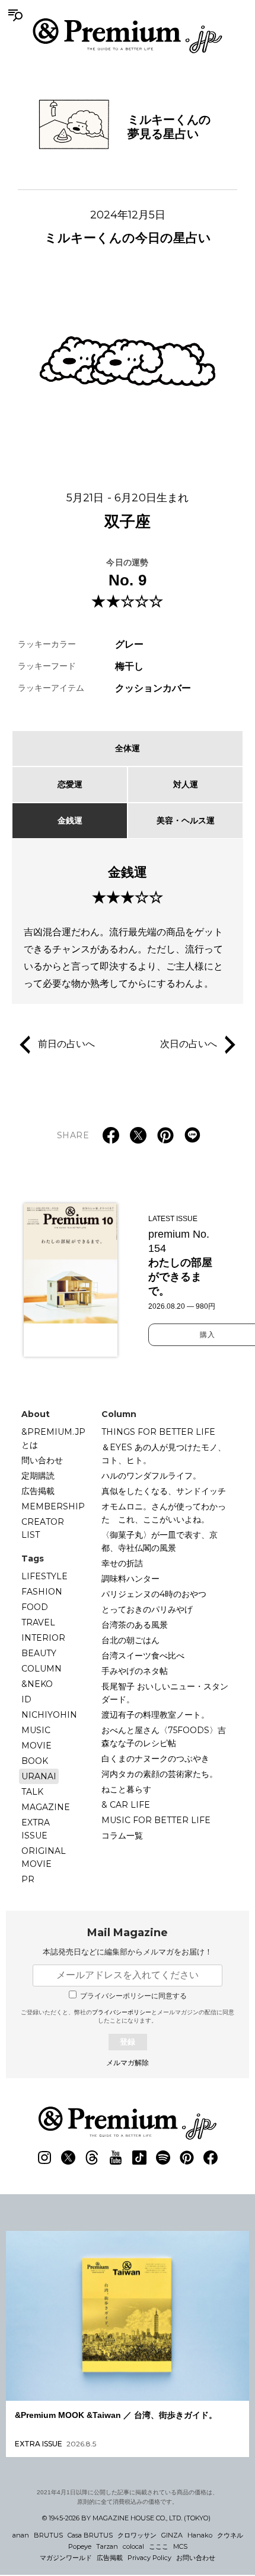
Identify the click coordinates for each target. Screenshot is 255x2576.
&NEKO (37, 1684)
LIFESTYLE (44, 1576)
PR (28, 1879)
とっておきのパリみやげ (147, 1609)
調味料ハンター (130, 1579)
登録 (128, 2042)
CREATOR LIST (43, 1528)
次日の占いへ (189, 1044)
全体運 (128, 748)
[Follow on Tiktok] (139, 2158)
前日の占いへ (66, 1044)
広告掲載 (38, 1491)
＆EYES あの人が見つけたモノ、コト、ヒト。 (164, 1454)
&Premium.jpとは (53, 1438)
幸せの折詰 (122, 1563)
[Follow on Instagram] (44, 2158)
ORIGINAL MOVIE (44, 1857)
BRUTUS (48, 2535)
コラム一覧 (122, 1836)
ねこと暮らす (126, 1789)
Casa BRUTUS (90, 2535)
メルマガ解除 (128, 2063)
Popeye (80, 2546)
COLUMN (42, 1669)
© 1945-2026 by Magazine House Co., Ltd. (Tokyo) (126, 2518)
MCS (180, 2546)
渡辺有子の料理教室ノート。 (155, 1715)
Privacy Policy (149, 2558)
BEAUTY (39, 1653)
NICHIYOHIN (49, 1715)
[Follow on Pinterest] (187, 2158)
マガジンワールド (66, 2558)
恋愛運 (70, 784)
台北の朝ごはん (130, 1640)
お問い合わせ (196, 2558)
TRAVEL (38, 1622)
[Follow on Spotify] (163, 2158)
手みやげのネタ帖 (135, 1671)
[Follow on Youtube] (116, 2158)
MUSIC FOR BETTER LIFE (156, 1820)
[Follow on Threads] (92, 2158)
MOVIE (36, 1746)
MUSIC (36, 1730)
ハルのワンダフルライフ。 (151, 1476)
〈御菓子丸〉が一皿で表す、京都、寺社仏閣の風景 (160, 1541)
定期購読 (38, 1476)
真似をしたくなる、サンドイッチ (164, 1491)
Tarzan (107, 2546)
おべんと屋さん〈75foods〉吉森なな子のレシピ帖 (164, 1737)
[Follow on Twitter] (68, 2158)
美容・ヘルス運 (186, 820)
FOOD (35, 1607)
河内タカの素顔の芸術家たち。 (160, 1774)
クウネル (230, 2535)
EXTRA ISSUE (36, 1829)
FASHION (42, 1592)
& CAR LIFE (126, 1805)
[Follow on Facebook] (211, 2158)
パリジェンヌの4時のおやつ (154, 1594)
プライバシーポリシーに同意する (133, 1996)
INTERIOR (43, 1638)
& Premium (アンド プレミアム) (128, 36)
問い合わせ (42, 1460)
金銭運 (70, 820)
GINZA (172, 2535)
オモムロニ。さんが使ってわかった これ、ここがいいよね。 (164, 1513)
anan (21, 2535)
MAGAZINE (46, 1807)
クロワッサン (137, 2535)
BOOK (35, 1761)
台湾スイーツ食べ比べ (143, 1656)
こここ (159, 2546)
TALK (32, 1792)
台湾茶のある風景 (135, 1625)
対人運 (186, 784)
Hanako (200, 2535)
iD (26, 1699)
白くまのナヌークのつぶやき (155, 1759)
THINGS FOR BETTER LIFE (158, 1432)
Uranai (39, 1776)
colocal (133, 2546)
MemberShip (53, 1506)
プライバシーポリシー (122, 2012)
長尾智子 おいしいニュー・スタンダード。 (165, 1693)
